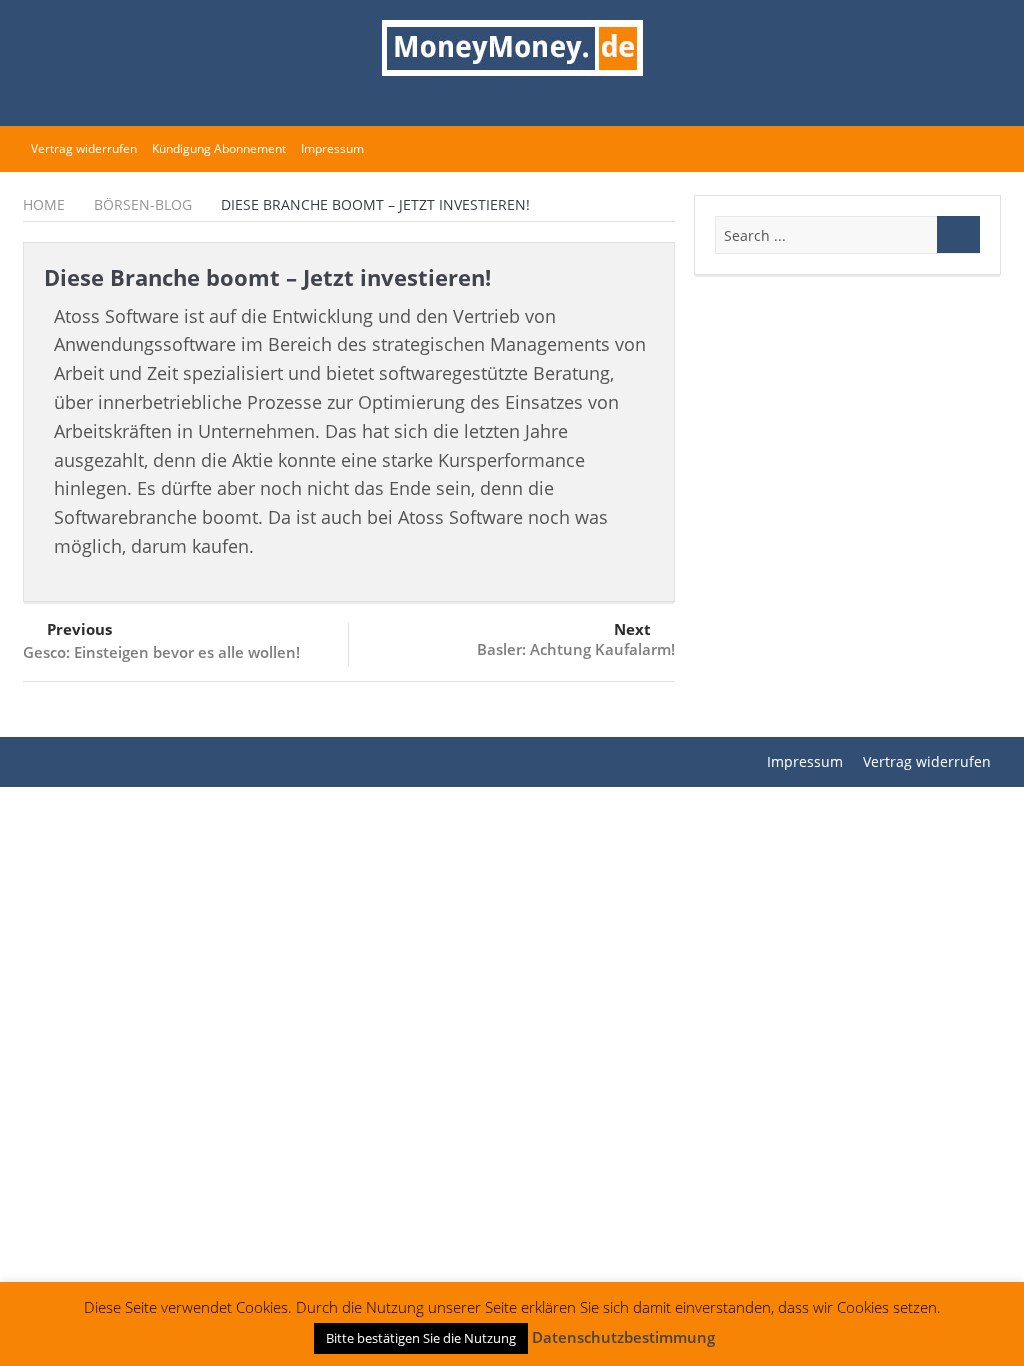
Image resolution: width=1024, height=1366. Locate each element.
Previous (79, 629)
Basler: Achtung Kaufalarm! (576, 649)
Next (632, 629)
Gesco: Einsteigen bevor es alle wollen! (161, 652)
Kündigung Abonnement (219, 148)
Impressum (332, 148)
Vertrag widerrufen (84, 148)
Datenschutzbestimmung (623, 1337)
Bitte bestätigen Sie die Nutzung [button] (421, 1338)
